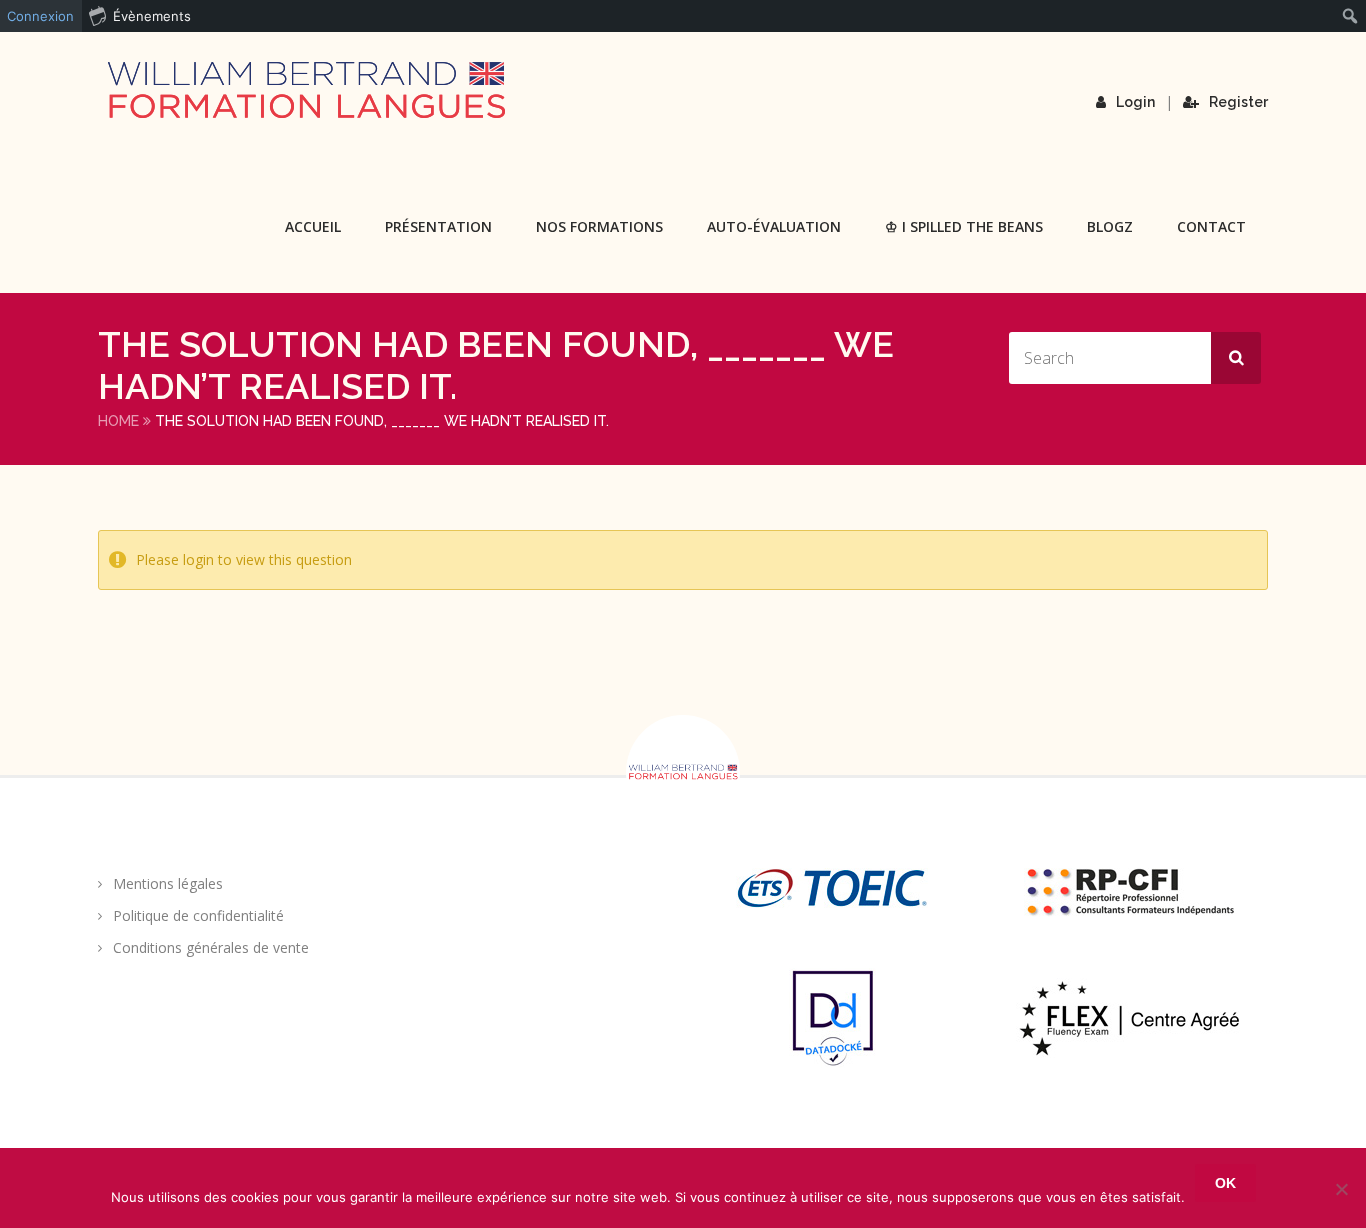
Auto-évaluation (774, 226)
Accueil (313, 226)
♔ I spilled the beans (964, 226)
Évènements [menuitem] (152, 16)
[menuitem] (1350, 16)
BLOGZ (1110, 226)
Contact (1211, 226)
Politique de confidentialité (198, 915)
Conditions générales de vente (211, 947)
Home (118, 421)
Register (1238, 102)
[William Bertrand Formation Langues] (306, 90)
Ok (1225, 1183)
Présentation (438, 226)
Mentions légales (168, 883)
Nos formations (599, 226)
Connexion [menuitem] (40, 16)
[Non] (1341, 1189)
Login (1135, 102)
